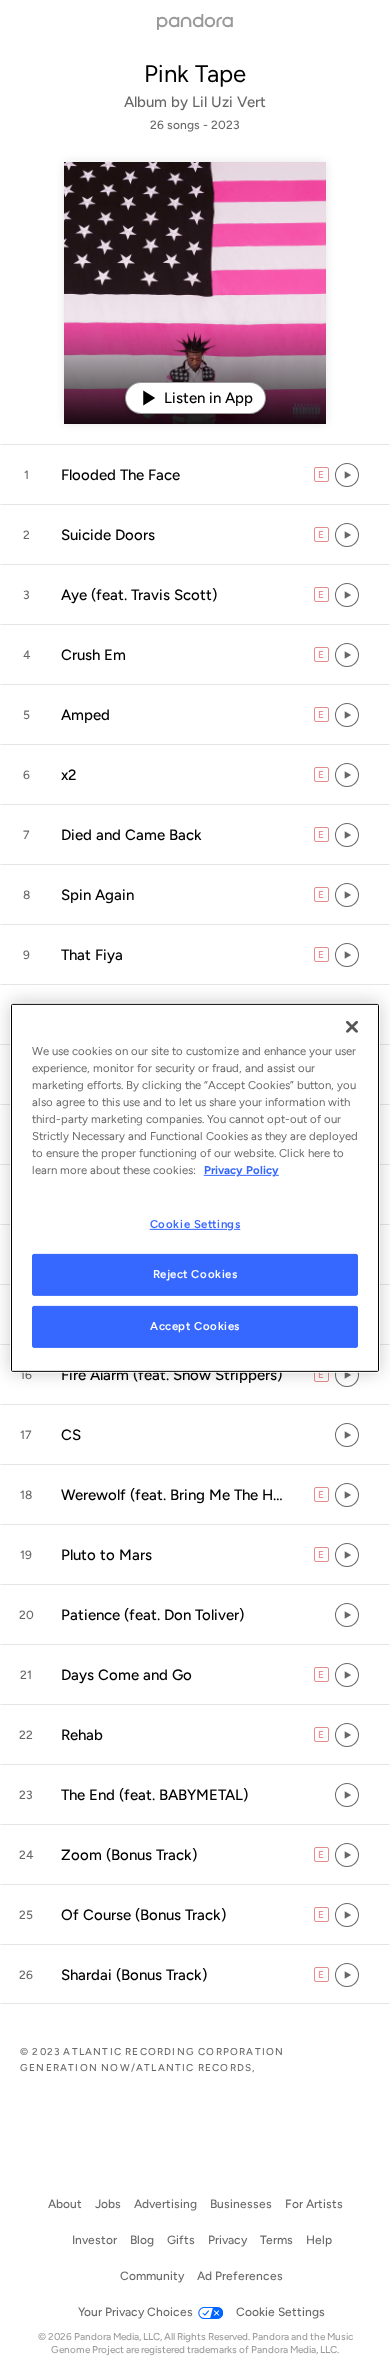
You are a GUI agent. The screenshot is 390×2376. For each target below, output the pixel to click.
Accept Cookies (195, 1326)
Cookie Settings (195, 1223)
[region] (195, 1188)
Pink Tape (195, 73)
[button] (195, 475)
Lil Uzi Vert (229, 102)
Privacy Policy (241, 1170)
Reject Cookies (195, 1274)
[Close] (352, 1027)
